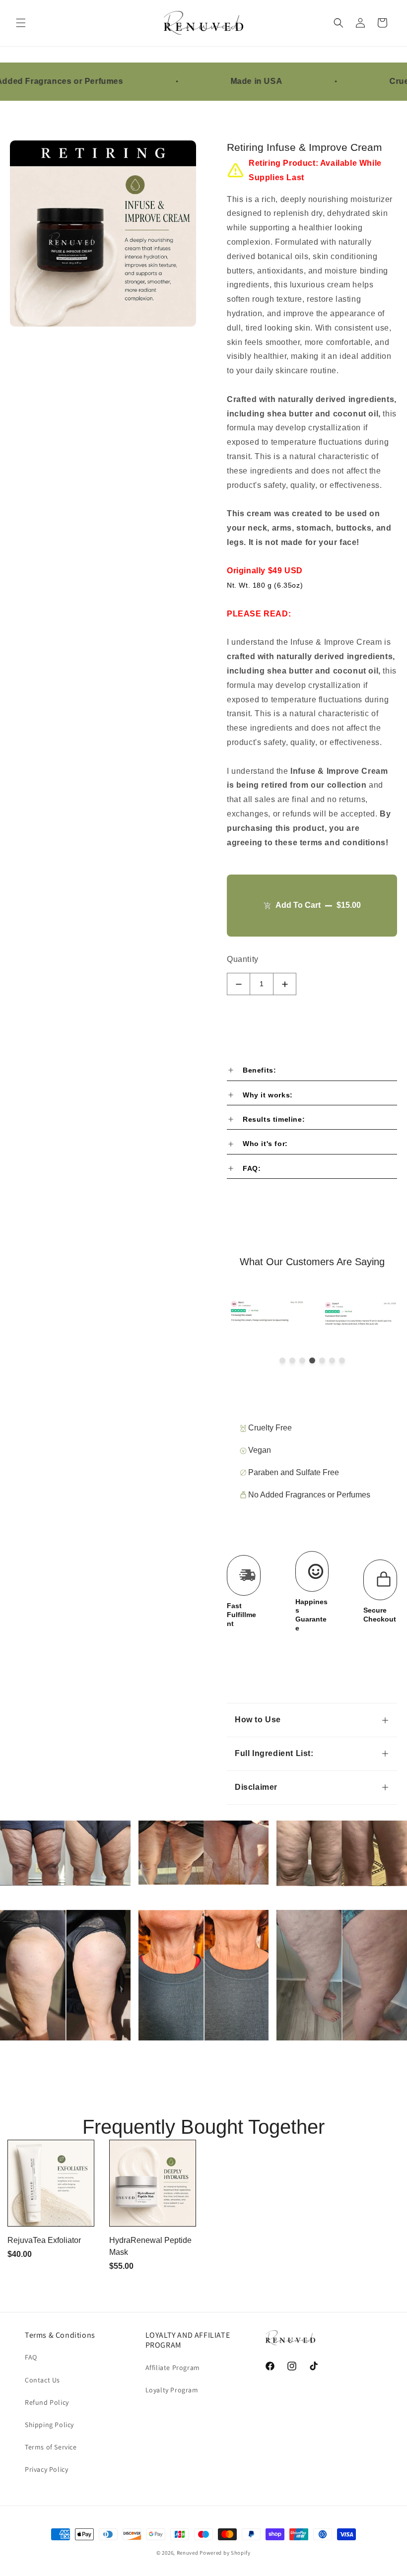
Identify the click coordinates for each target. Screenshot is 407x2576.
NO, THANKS (301, 1364)
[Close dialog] (386, 1190)
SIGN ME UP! (301, 1334)
